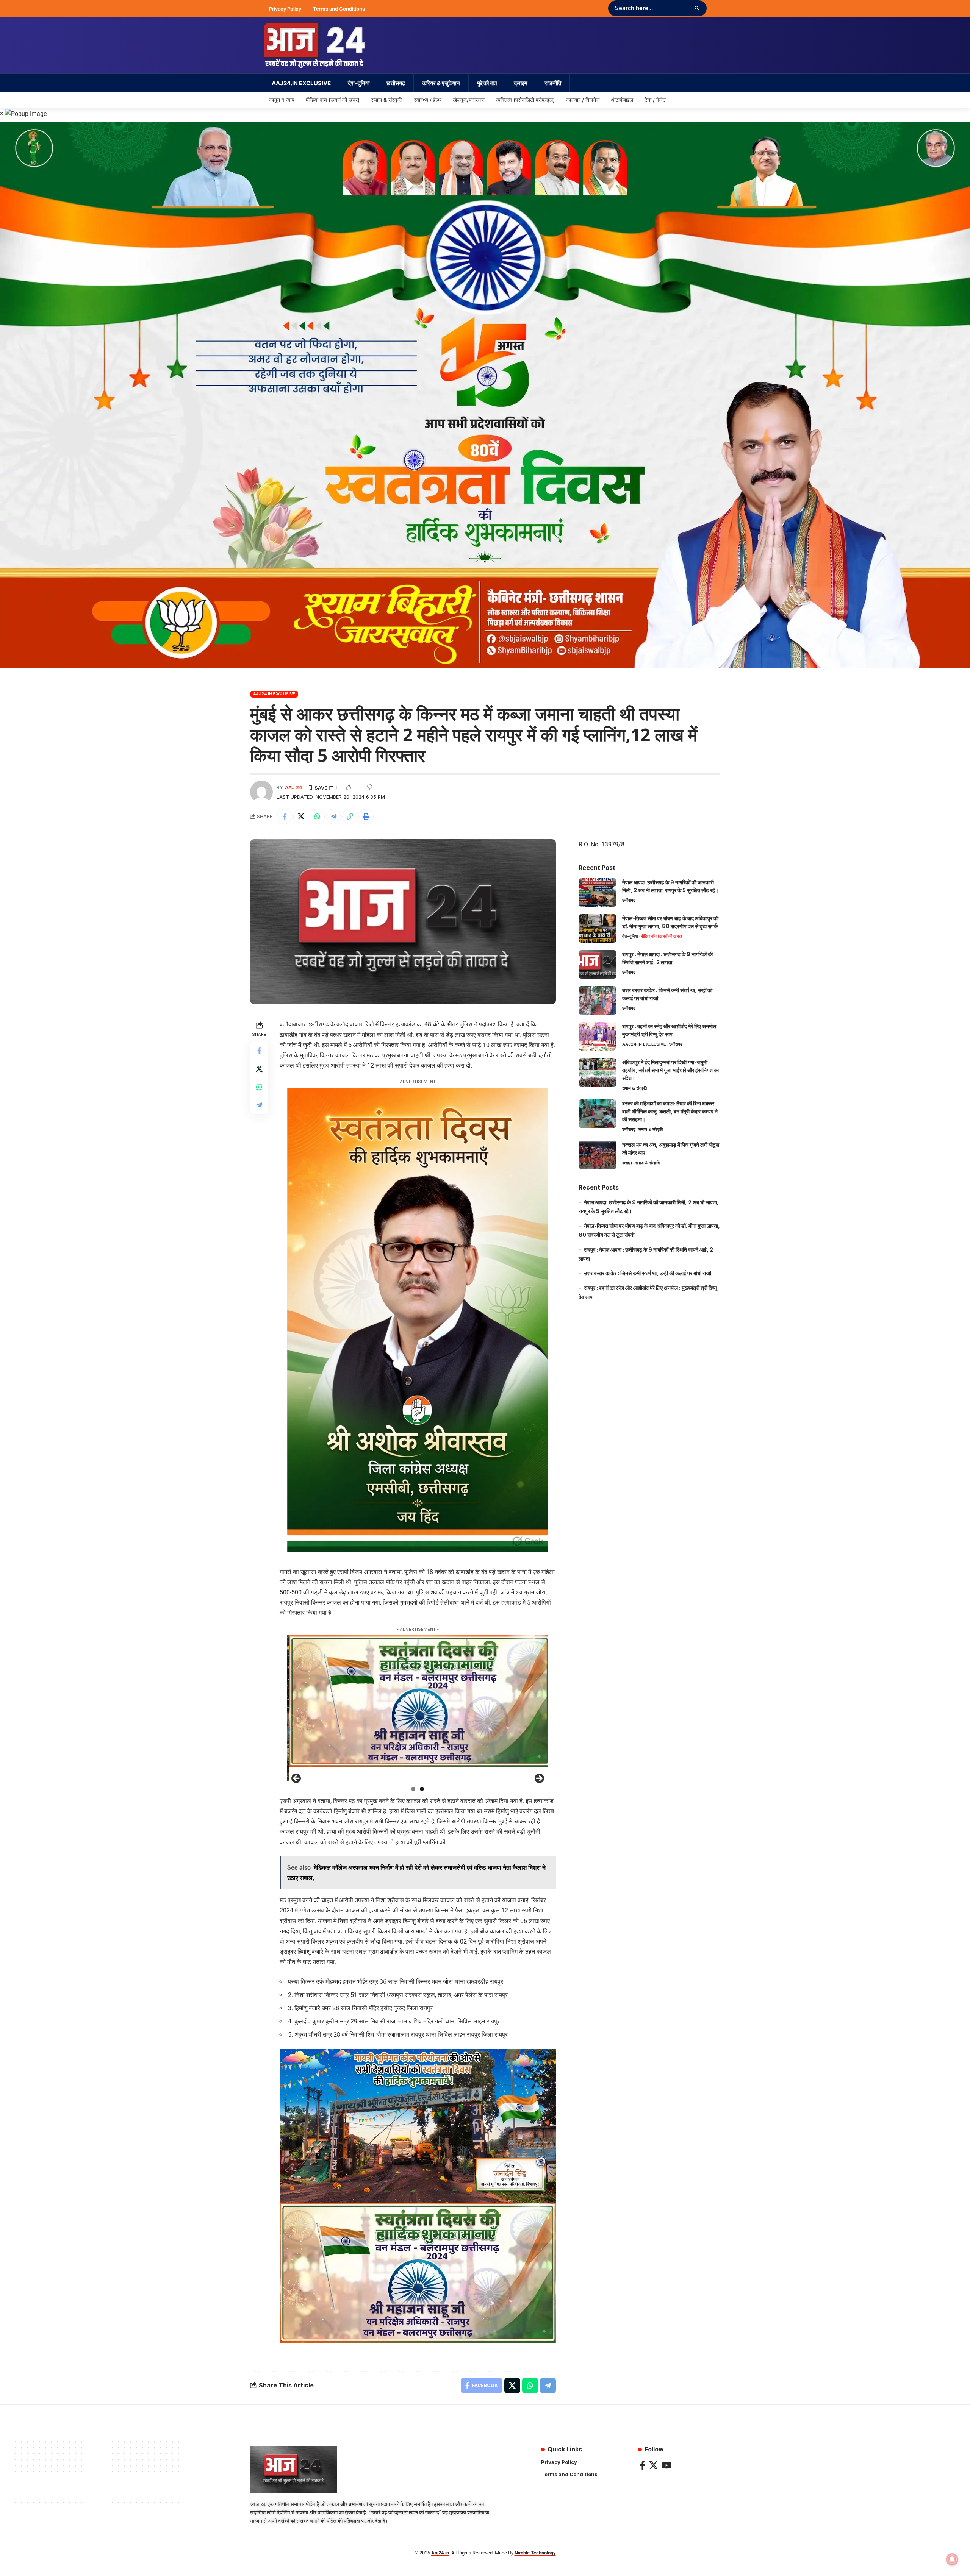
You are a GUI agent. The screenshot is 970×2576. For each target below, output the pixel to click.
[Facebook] (643, 2465)
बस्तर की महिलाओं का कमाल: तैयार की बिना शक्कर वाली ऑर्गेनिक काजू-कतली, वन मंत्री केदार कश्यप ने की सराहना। (670, 1111)
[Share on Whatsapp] (317, 817)
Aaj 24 (293, 788)
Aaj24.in (440, 2553)
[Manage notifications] (952, 2559)
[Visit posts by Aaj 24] (261, 792)
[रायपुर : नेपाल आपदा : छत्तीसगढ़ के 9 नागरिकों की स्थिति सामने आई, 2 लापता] (598, 964)
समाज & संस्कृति (634, 1088)
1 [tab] (413, 1789)
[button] (350, 817)
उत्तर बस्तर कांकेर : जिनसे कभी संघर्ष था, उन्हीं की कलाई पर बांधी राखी (648, 1273)
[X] (653, 2465)
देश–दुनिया (630, 936)
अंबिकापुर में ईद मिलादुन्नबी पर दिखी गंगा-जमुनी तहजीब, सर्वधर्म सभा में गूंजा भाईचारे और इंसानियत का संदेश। (670, 1070)
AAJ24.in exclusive (274, 694)
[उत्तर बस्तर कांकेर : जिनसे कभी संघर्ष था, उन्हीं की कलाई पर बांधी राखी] (598, 1000)
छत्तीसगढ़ (629, 900)
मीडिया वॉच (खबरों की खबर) (661, 936)
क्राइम (627, 1163)
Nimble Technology (535, 2553)
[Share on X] (301, 817)
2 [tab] (422, 1789)
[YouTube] (666, 2465)
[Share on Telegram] (333, 817)
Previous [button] (297, 1779)
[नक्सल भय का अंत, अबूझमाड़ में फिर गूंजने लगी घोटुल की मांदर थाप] (598, 1155)
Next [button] (539, 1779)
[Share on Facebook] (285, 817)
